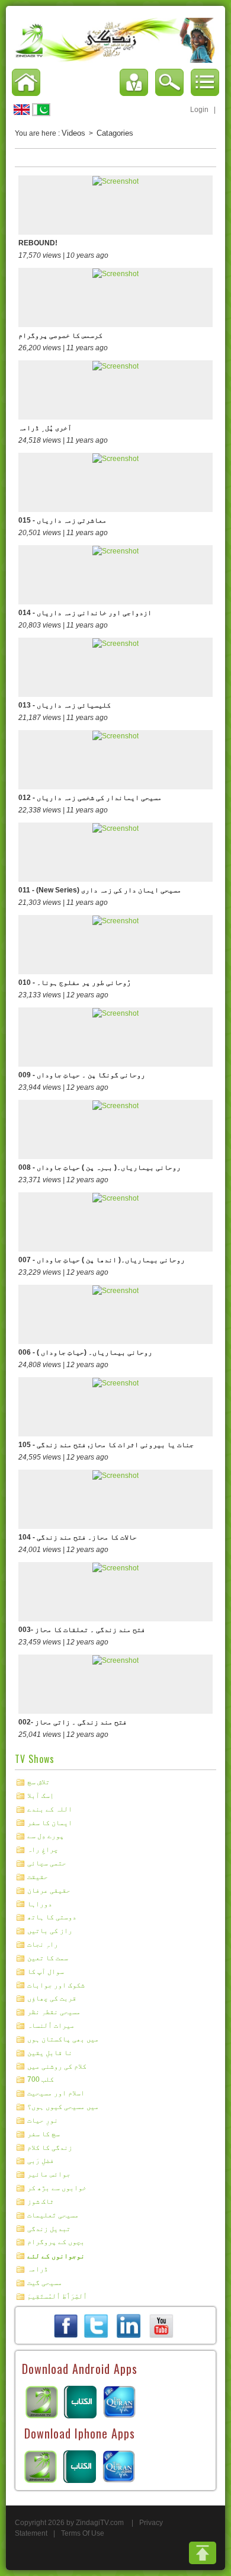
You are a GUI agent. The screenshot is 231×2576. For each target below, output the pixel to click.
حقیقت (38, 1877)
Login (199, 110)
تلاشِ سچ (38, 1782)
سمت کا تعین (48, 1958)
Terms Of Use (83, 2533)
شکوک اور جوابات (56, 1985)
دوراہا (40, 1903)
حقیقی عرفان (49, 1890)
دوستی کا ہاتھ (52, 1917)
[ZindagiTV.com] (115, 40)
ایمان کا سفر (50, 1822)
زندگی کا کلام (50, 2147)
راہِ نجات (43, 1944)
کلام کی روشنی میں (57, 2066)
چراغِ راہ (43, 1849)
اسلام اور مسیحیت (56, 2093)
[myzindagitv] (161, 2325)
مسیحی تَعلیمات (53, 2215)
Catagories (115, 133)
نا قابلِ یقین (50, 2053)
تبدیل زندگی (49, 2228)
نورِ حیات (43, 2120)
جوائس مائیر (49, 2174)
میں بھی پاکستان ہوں (63, 2039)
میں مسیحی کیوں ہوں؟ (63, 2107)
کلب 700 (41, 2079)
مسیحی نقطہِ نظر (54, 2012)
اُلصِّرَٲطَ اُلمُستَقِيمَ (57, 2296)
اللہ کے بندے (50, 1809)
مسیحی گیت (45, 2283)
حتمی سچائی (47, 1863)
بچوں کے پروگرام (56, 2242)
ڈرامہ (38, 2269)
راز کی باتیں (50, 1931)
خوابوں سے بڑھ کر (57, 2188)
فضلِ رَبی (41, 2161)
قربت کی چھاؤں (52, 1998)
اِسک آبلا (41, 1796)
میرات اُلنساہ (51, 2025)
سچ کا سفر (44, 2134)
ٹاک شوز (41, 2201)
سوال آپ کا (46, 1972)
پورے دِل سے (46, 1836)
